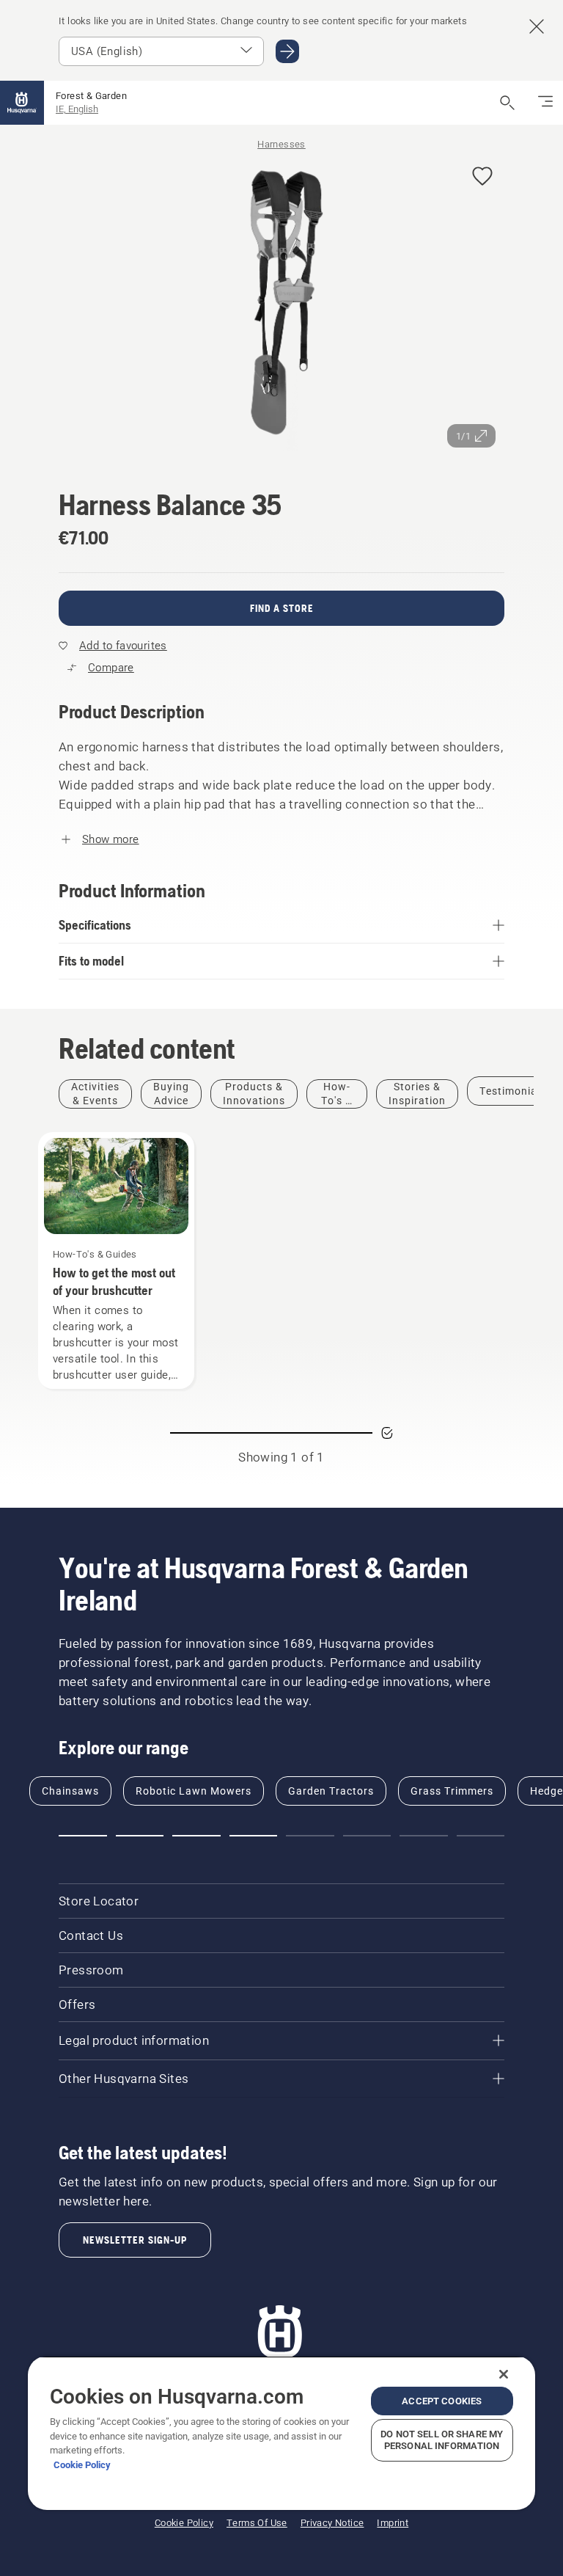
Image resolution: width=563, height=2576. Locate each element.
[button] (482, 177)
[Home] (22, 103)
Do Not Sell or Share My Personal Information (442, 2440)
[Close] (504, 2374)
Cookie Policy (82, 2465)
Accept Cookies (442, 2401)
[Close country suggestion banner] (537, 26)
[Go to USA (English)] (287, 51)
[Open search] (507, 103)
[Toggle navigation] (545, 103)
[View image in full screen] (281, 305)
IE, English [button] (77, 109)
